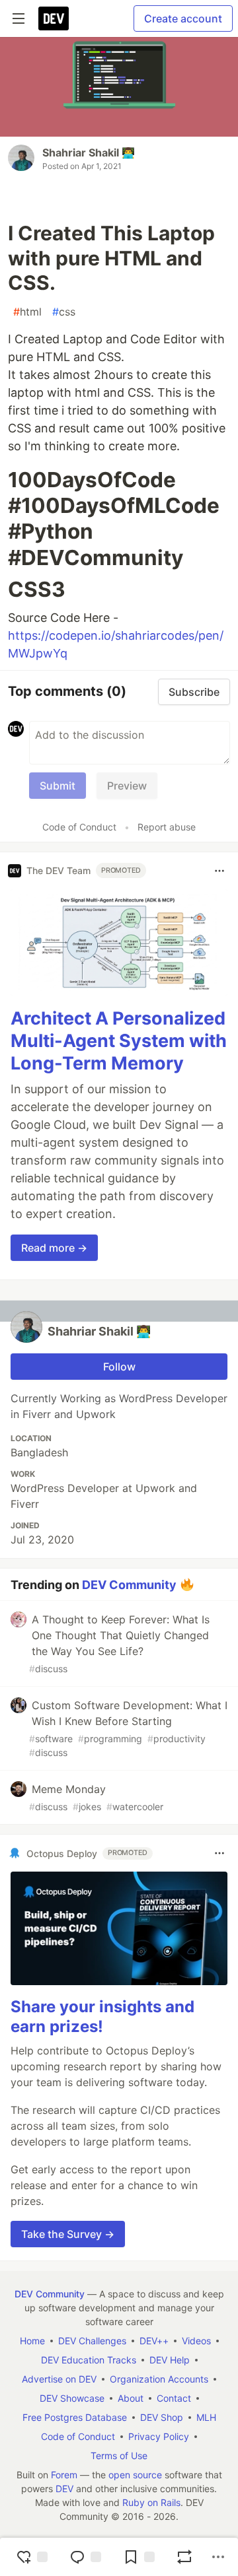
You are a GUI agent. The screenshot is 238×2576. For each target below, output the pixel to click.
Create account (183, 18)
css (64, 312)
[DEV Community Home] (54, 18)
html (27, 312)
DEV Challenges (92, 2341)
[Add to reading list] (139, 2557)
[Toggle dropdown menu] (219, 871)
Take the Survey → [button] (68, 2234)
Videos (196, 2341)
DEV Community (129, 1585)
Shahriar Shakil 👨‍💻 (89, 153)
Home (32, 2341)
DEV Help (170, 2360)
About (131, 2398)
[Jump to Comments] (85, 2557)
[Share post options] (218, 2557)
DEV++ (154, 2341)
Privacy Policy (159, 2436)
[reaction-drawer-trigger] (32, 2557)
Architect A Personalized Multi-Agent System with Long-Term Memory (119, 1041)
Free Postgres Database (75, 2417)
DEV (64, 2489)
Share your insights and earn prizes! (102, 2017)
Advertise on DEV (59, 2379)
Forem (64, 2475)
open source (135, 2475)
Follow (119, 1367)
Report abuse (167, 827)
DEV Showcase (72, 2398)
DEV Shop (162, 2417)
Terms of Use (119, 2456)
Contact (174, 2398)
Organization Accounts (159, 2379)
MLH (206, 2417)
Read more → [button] (54, 1248)
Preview (127, 786)
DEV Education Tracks (89, 2360)
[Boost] (184, 2557)
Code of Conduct (79, 827)
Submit (58, 786)
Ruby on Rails (151, 2502)
